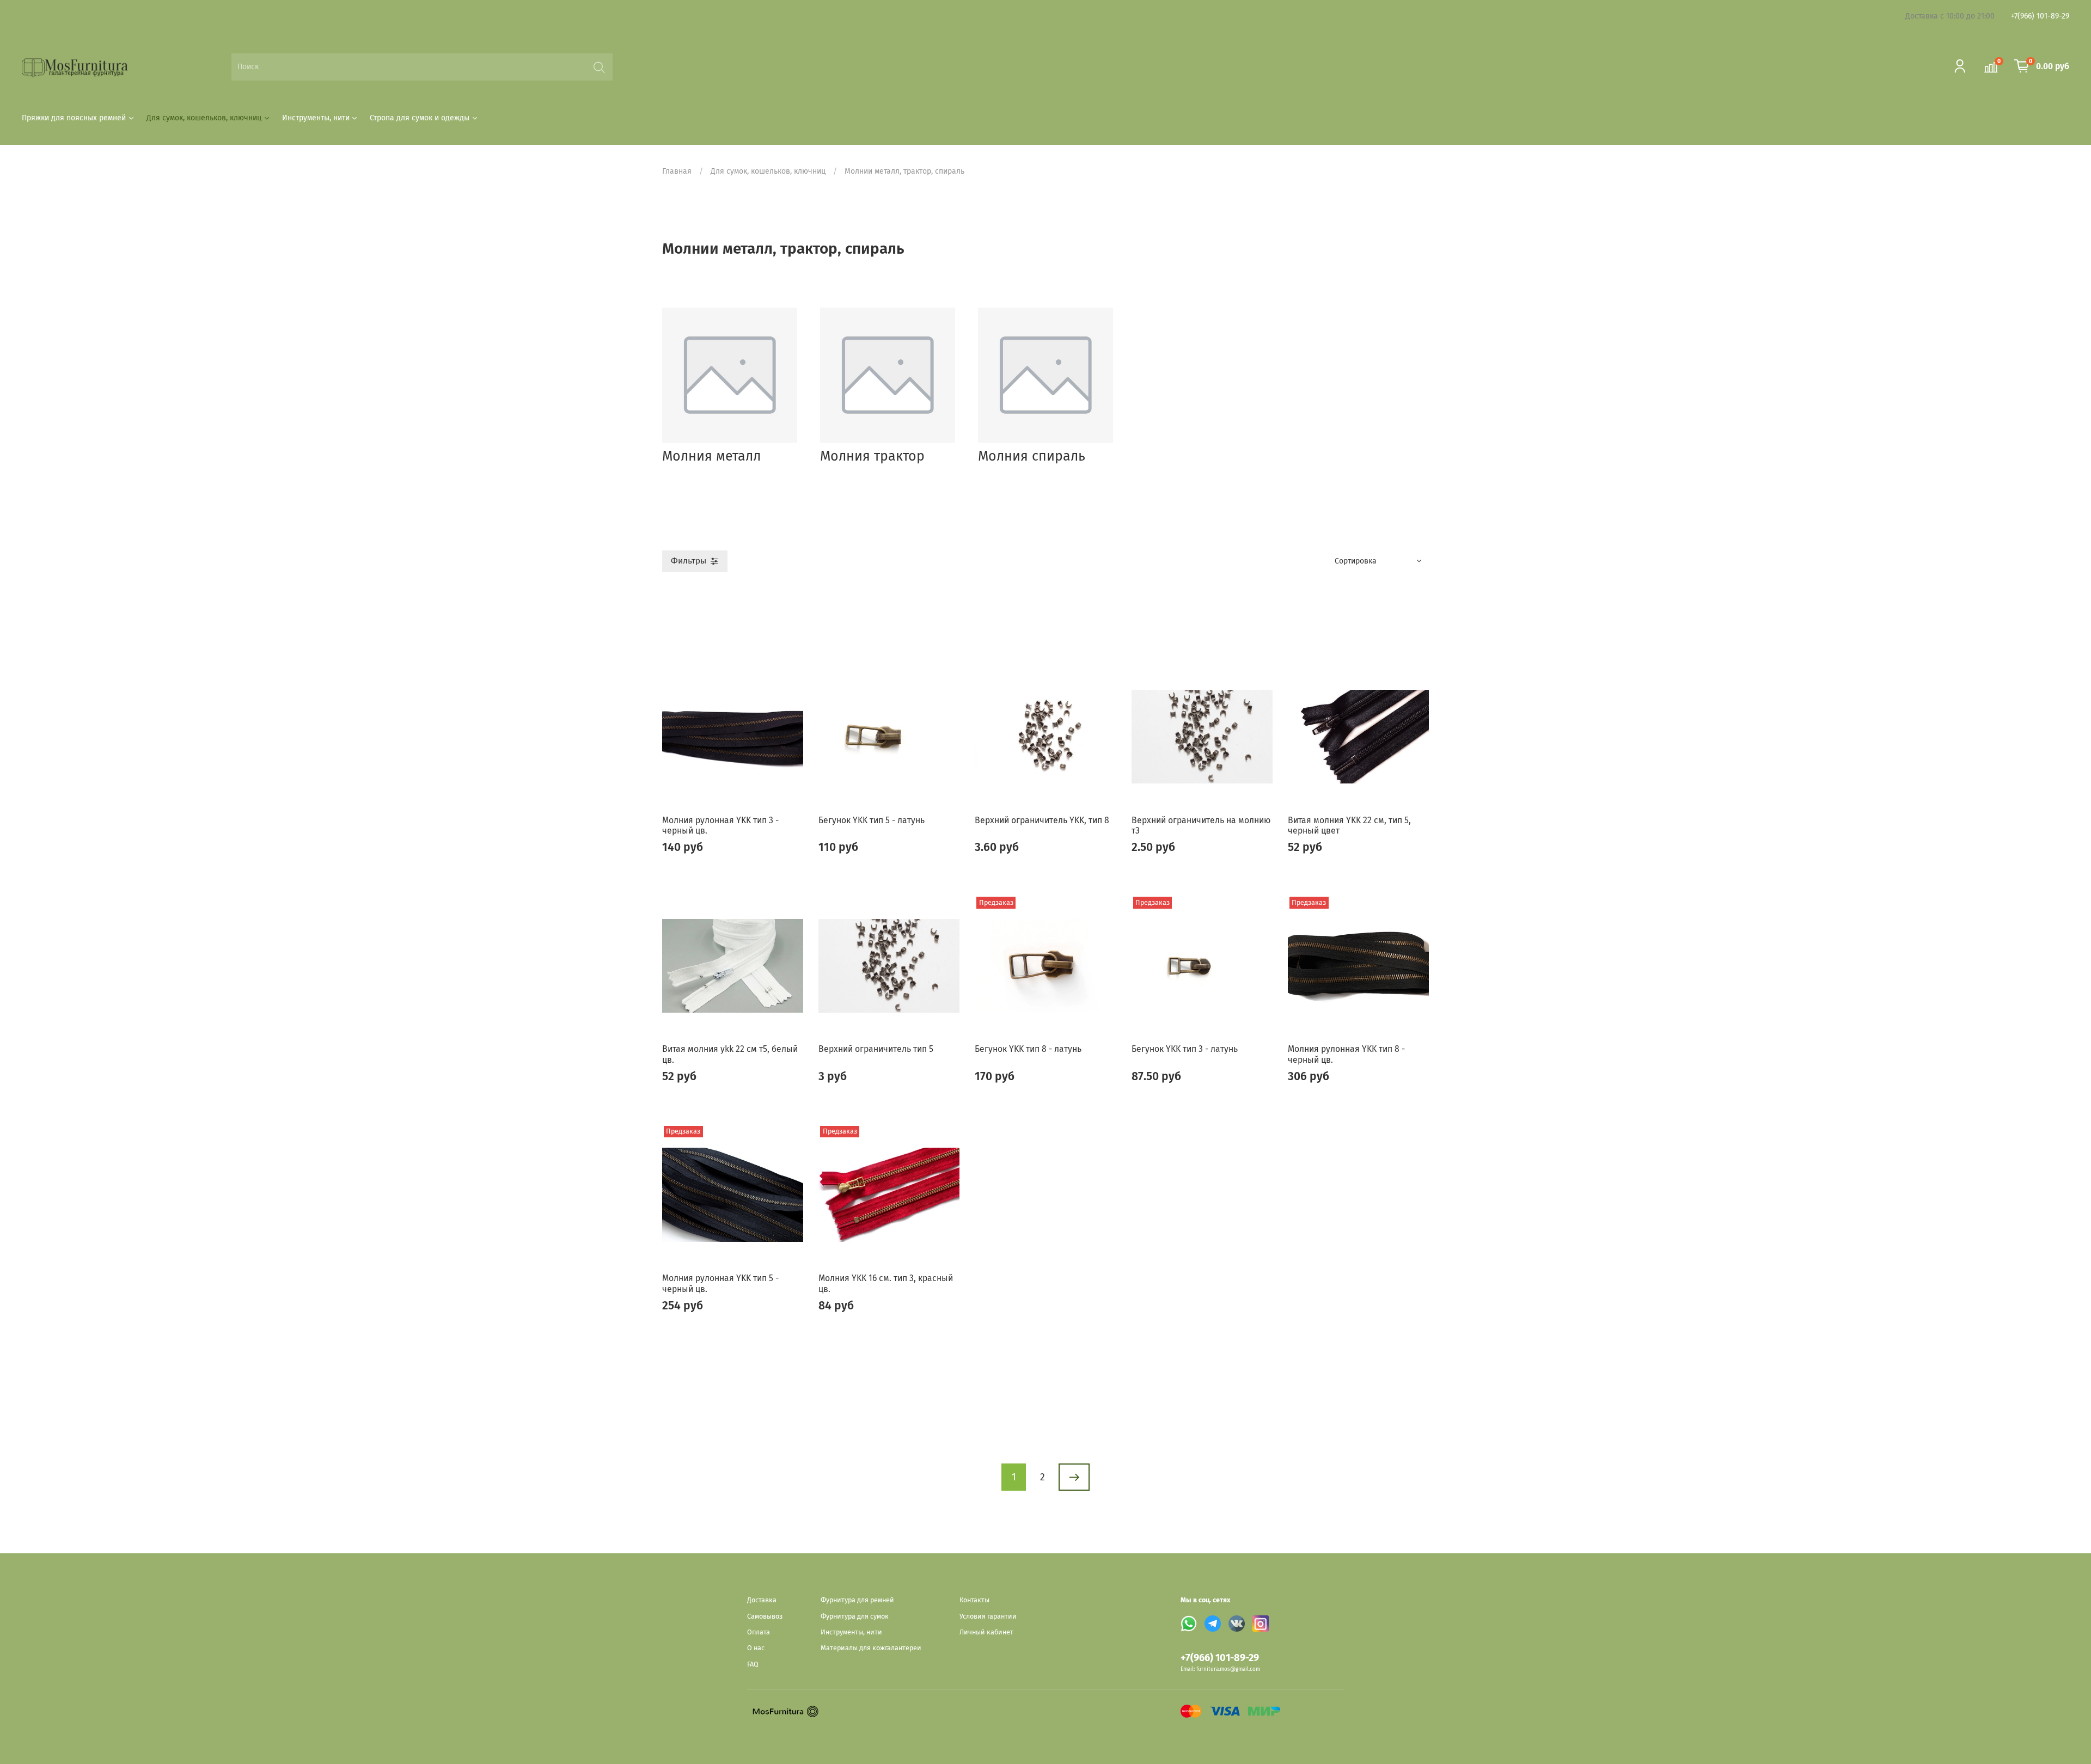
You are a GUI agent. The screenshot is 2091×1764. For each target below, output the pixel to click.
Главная (677, 171)
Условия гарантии (988, 1616)
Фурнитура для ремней (857, 1600)
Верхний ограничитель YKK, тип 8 (1042, 820)
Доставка (762, 1600)
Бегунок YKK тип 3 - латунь (1185, 1049)
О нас (756, 1648)
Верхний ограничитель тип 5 (876, 1049)
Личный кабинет (986, 1632)
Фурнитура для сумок (855, 1616)
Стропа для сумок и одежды (420, 118)
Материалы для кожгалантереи (871, 1648)
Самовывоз (765, 1616)
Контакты (974, 1600)
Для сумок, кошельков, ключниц (204, 118)
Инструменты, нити (316, 118)
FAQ (753, 1664)
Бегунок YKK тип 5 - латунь (872, 820)
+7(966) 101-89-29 (2040, 16)
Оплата (759, 1632)
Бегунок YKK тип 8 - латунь (1028, 1049)
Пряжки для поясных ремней (74, 118)
